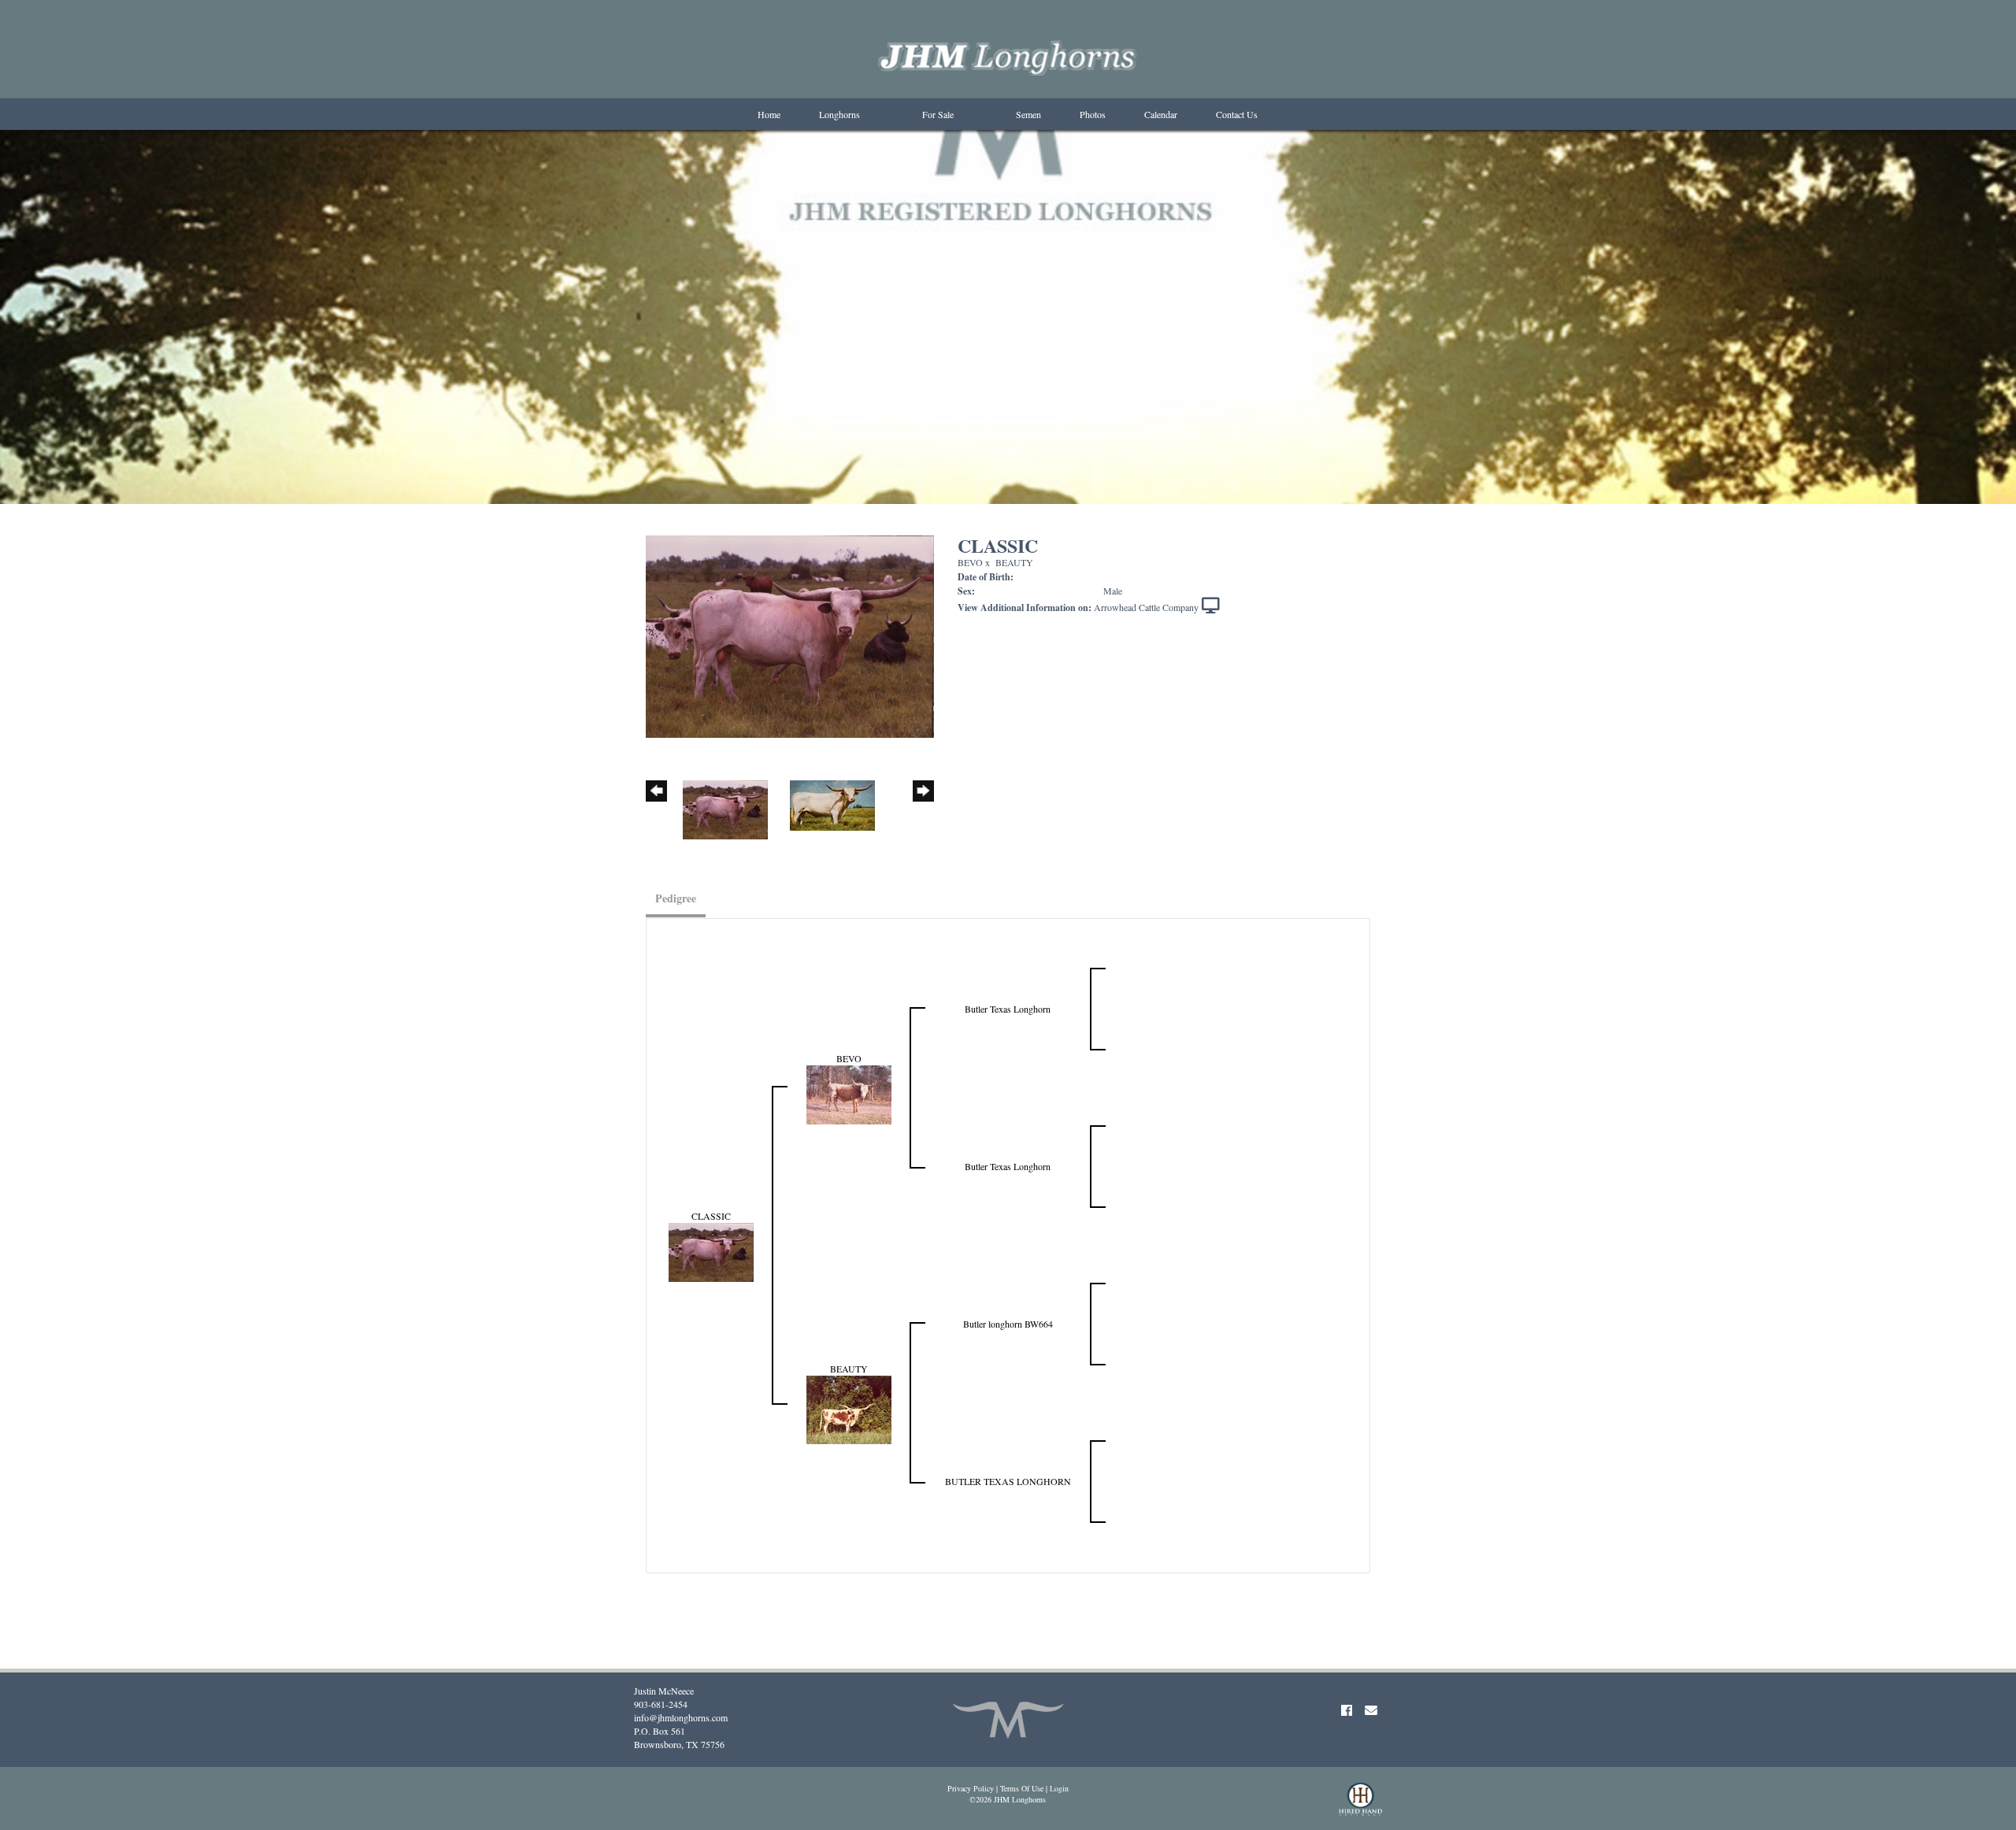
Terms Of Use (1022, 1788)
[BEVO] (849, 1093)
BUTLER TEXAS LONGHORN (1008, 1481)
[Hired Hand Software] (1360, 1806)
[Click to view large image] (790, 635)
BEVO (970, 562)
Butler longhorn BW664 (1008, 1324)
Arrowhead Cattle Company (1146, 607)
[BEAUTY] (849, 1408)
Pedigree (676, 898)
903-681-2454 (661, 1704)
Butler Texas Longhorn (1008, 1009)
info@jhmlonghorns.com (681, 1717)
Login (1059, 1788)
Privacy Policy (971, 1788)
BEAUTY (1014, 562)
